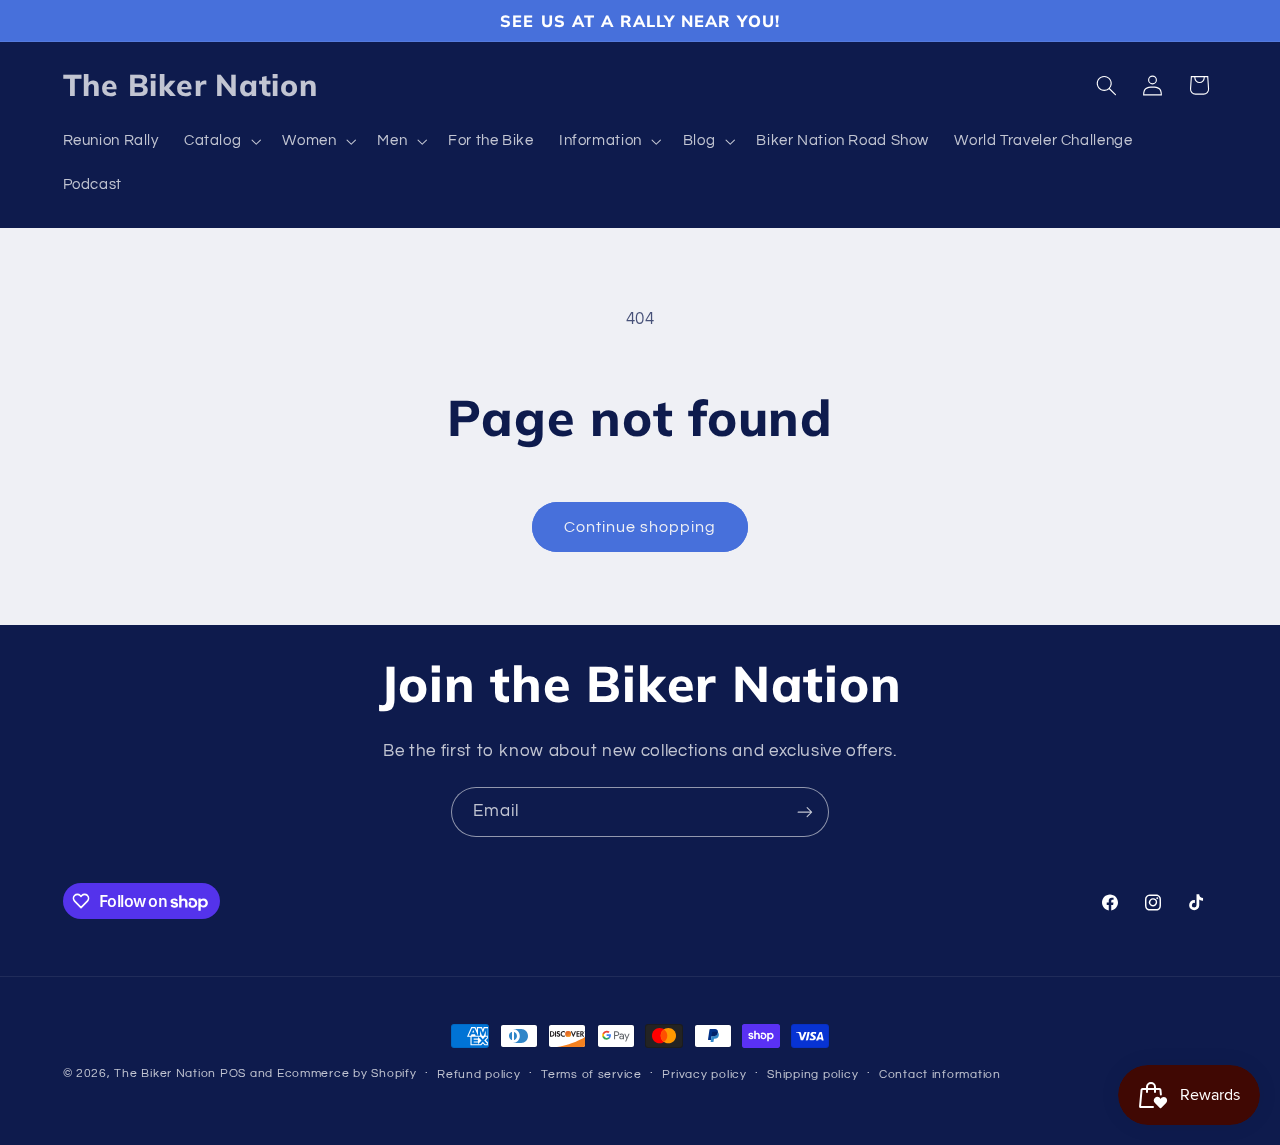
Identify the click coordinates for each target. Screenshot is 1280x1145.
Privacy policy (704, 1074)
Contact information (940, 1074)
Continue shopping (640, 527)
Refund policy (479, 1074)
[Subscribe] (805, 811)
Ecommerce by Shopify (347, 1073)
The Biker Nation (165, 1073)
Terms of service (591, 1074)
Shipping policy (812, 1074)
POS (233, 1073)
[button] (220, 142)
